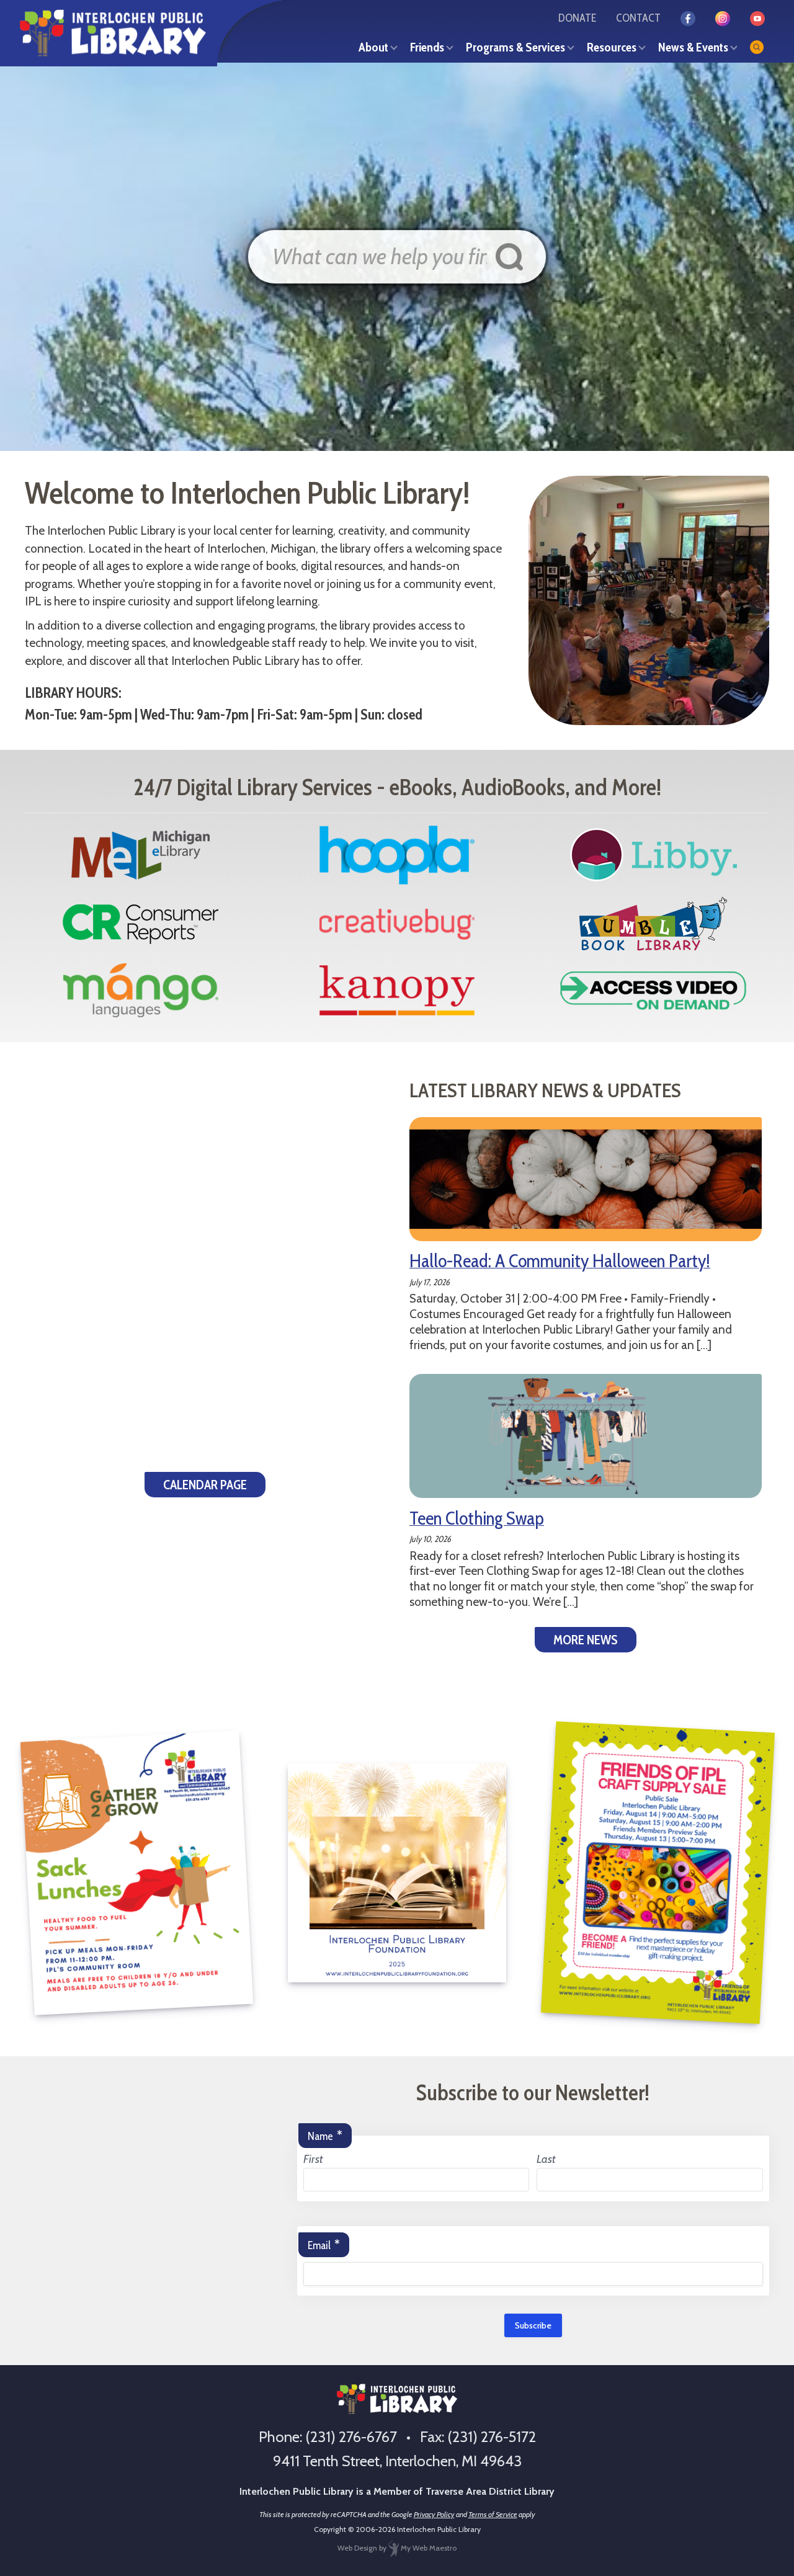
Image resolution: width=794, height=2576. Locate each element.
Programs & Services (515, 47)
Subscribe (533, 2325)
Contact (638, 18)
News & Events (693, 47)
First (313, 2159)
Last (546, 2159)
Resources (612, 47)
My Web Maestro (428, 2548)
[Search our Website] (757, 47)
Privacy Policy (434, 2514)
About (373, 47)
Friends (427, 47)
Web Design (357, 2548)
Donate (577, 18)
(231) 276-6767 (351, 2437)
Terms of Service (493, 2514)
